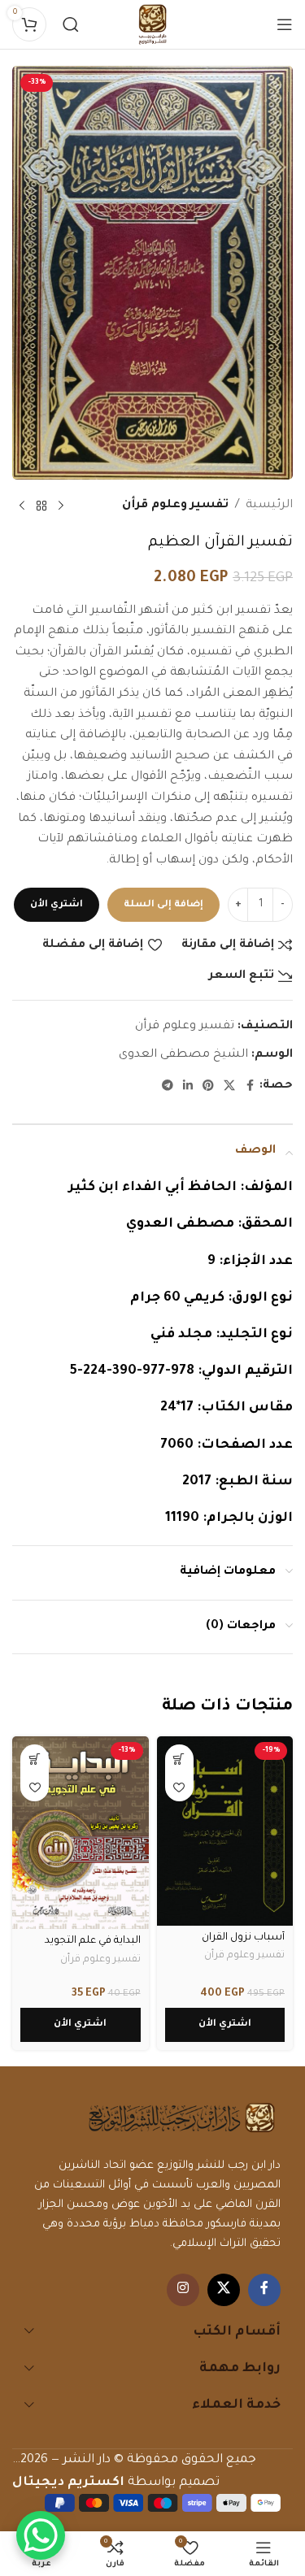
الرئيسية (269, 506)
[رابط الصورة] (182, 2119)
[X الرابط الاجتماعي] (229, 1087)
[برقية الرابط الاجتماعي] (168, 1087)
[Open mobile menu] (285, 24)
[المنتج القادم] (22, 506)
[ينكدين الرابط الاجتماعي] (188, 1087)
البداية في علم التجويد (93, 1941)
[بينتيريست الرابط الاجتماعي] (208, 1087)
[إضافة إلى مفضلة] (179, 1787)
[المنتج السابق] (61, 506)
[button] (179, 1759)
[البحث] (71, 24)
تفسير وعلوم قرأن (175, 506)
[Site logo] (153, 26)
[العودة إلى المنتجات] (41, 506)
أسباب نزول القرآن (243, 1938)
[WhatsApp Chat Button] (41, 2535)
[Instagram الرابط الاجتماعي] (183, 2290)
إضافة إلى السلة (163, 905)
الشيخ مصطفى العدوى (183, 1055)
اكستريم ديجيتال (68, 2483)
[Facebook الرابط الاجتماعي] (250, 1087)
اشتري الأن (57, 905)
